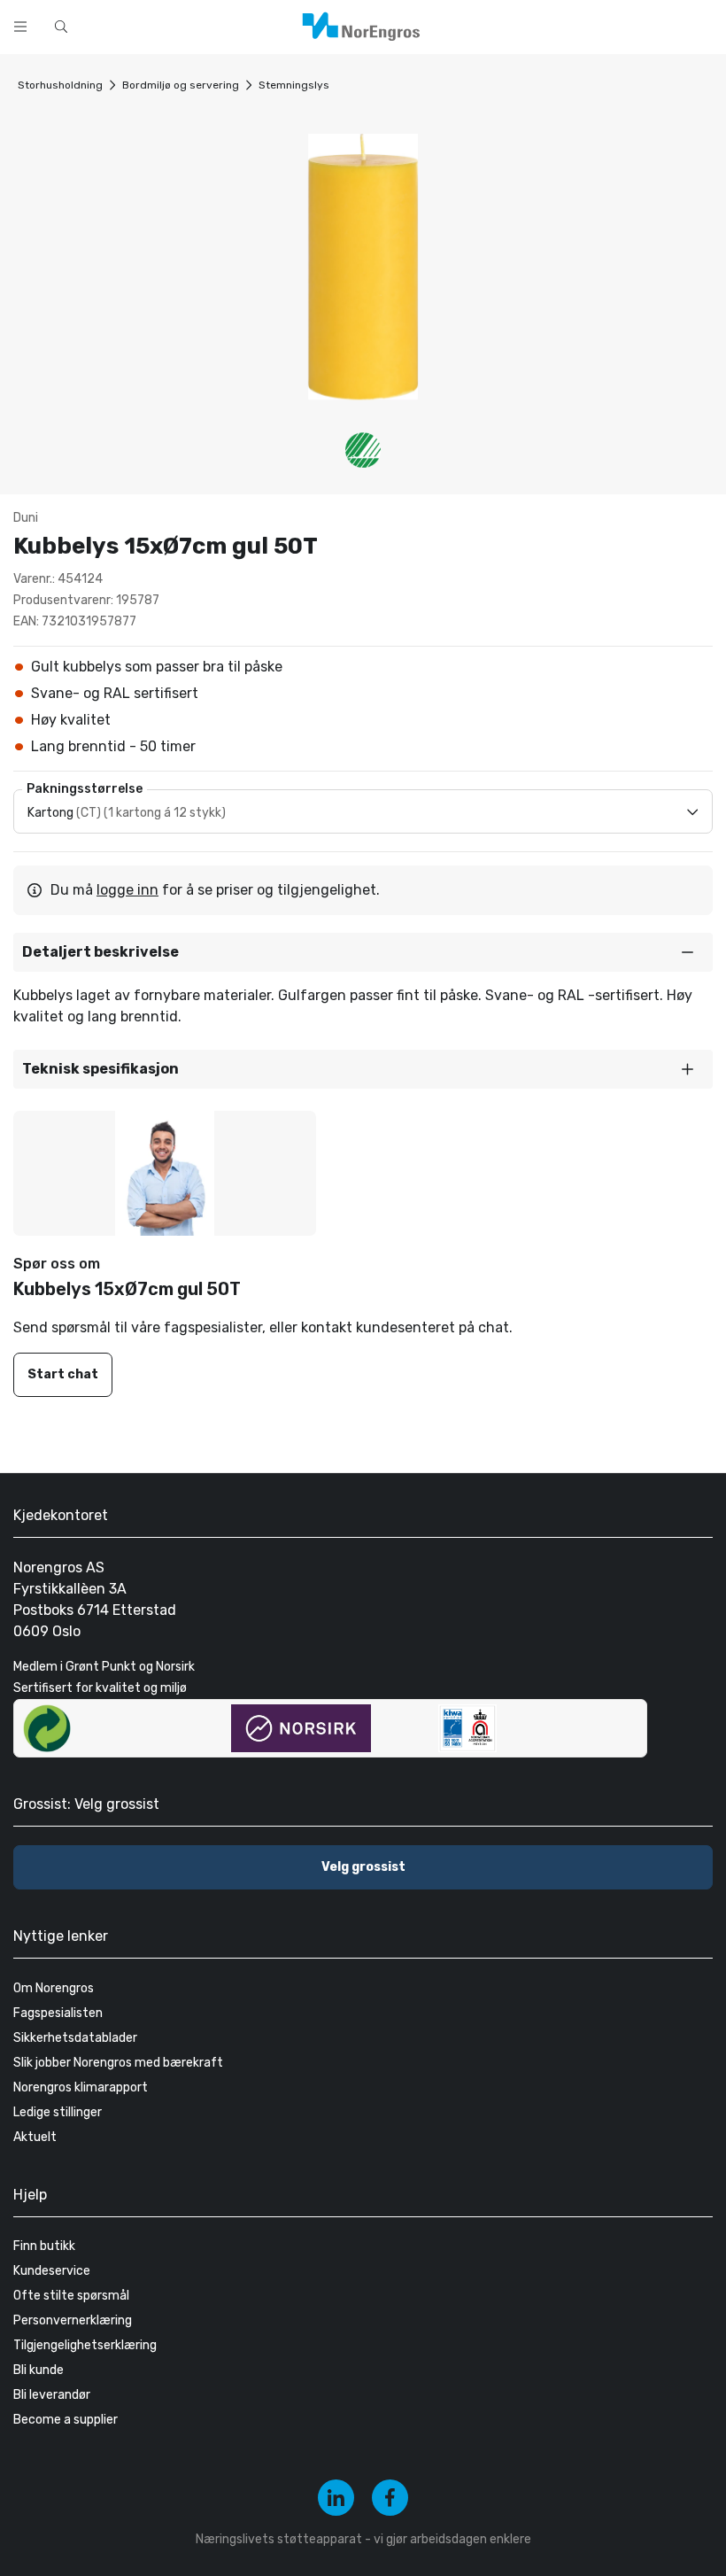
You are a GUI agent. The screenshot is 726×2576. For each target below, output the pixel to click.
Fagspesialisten (58, 2013)
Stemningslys (294, 85)
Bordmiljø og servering (181, 85)
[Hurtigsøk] (61, 27)
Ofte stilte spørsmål (71, 2296)
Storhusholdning (60, 85)
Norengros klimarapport (81, 2087)
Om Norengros (54, 1988)
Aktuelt (35, 2137)
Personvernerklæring (73, 2320)
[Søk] (462, 25)
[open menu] (20, 27)
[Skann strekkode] (508, 25)
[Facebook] (390, 2498)
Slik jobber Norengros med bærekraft (118, 2063)
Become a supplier (66, 2420)
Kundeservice (52, 2271)
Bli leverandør (52, 2395)
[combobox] (266, 25)
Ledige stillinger (58, 2112)
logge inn (127, 890)
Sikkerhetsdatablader (75, 2038)
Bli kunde (39, 2370)
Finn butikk (44, 2246)
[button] (363, 952)
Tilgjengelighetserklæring (85, 2345)
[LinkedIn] (336, 2498)
